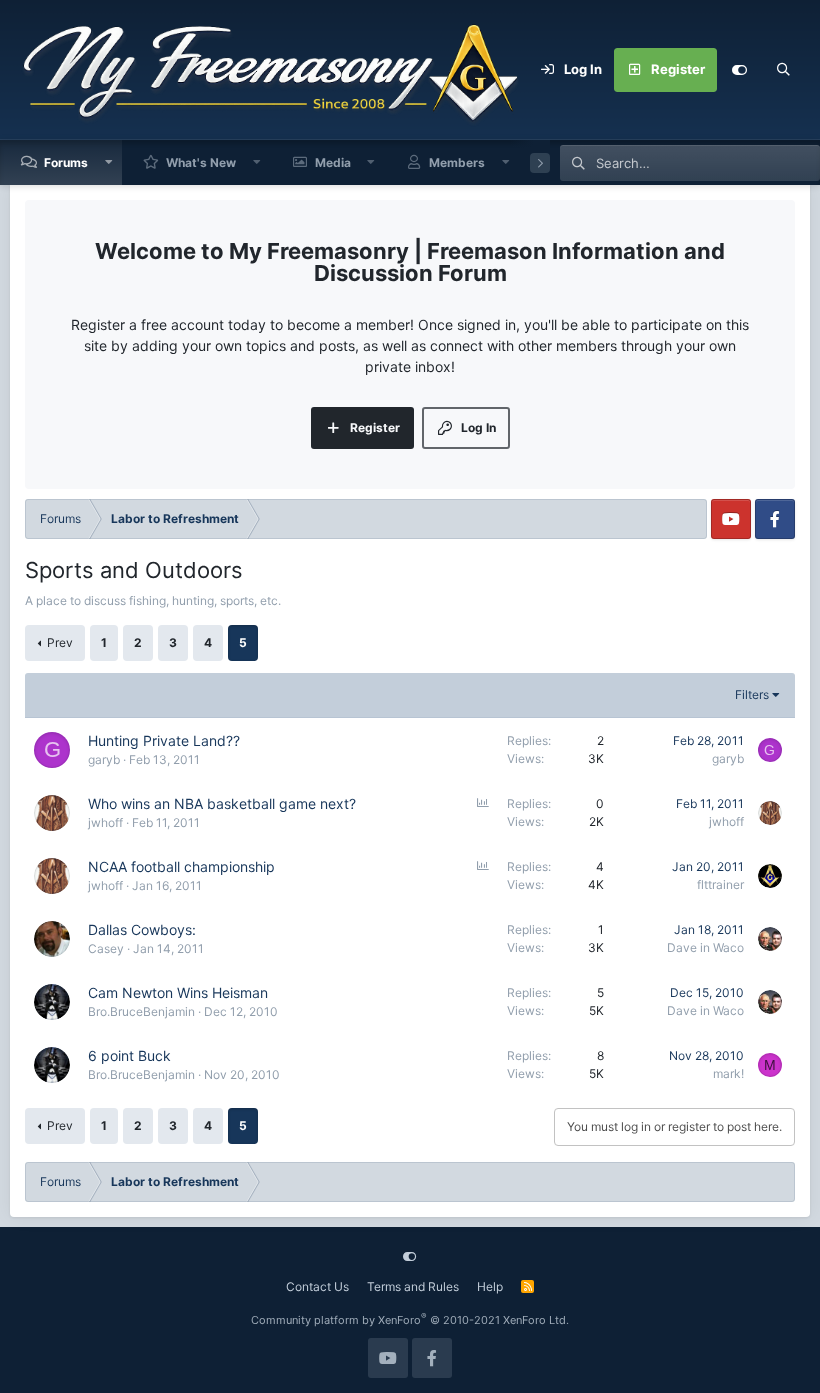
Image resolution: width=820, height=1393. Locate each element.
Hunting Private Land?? (164, 740)
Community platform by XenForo (410, 1320)
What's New (201, 162)
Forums (66, 162)
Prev (60, 642)
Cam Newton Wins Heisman (178, 992)
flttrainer (720, 884)
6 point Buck (129, 1055)
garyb (104, 759)
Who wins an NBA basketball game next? (222, 803)
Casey (106, 948)
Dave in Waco (705, 947)
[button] (109, 162)
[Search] (783, 70)
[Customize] (739, 70)
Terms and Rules (413, 1286)
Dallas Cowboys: (142, 929)
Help (490, 1286)
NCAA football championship (181, 866)
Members (457, 162)
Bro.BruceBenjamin (141, 1011)
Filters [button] (752, 694)
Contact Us (317, 1286)
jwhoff (105, 822)
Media (333, 162)
